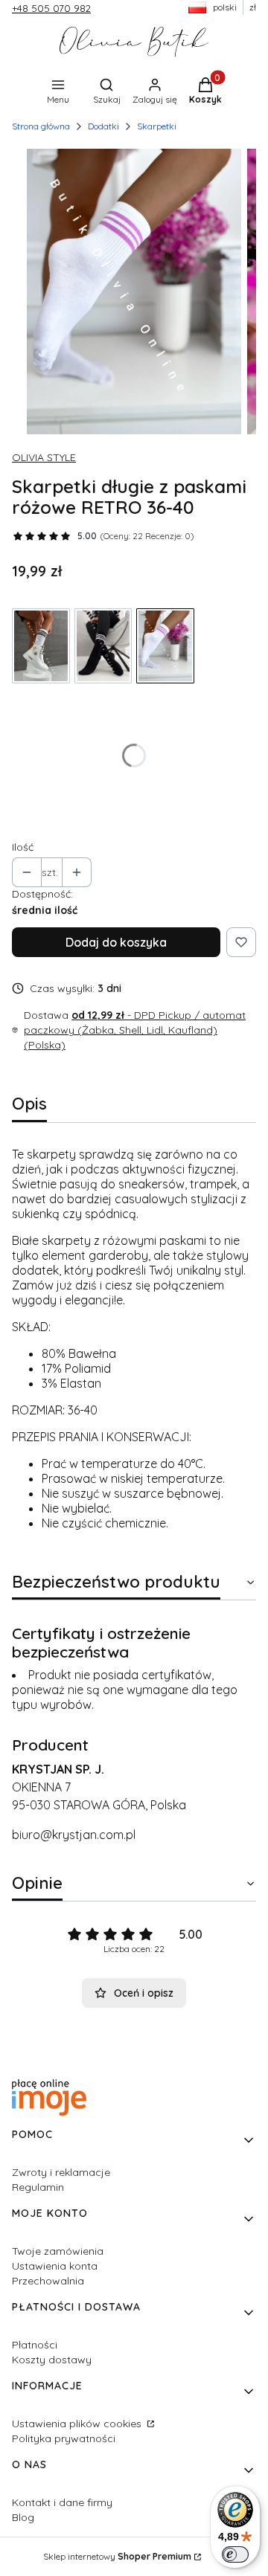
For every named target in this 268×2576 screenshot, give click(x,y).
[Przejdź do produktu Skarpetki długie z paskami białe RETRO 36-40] (41, 646)
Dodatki (103, 126)
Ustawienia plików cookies (78, 2424)
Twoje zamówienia (58, 2251)
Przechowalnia (48, 2281)
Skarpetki (157, 126)
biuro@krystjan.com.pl (74, 1835)
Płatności (35, 2345)
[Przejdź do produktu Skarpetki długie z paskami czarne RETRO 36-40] (103, 646)
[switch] (235, 2554)
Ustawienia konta (55, 2266)
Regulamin (38, 2187)
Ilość (23, 847)
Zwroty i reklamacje (61, 2172)
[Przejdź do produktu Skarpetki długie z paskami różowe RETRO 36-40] (165, 646)
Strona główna (41, 126)
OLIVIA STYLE (44, 457)
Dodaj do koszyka (116, 942)
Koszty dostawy (52, 2360)
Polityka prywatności (64, 2438)
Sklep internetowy (117, 2556)
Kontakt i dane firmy (62, 2502)
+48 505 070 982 (51, 8)
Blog (23, 2517)
